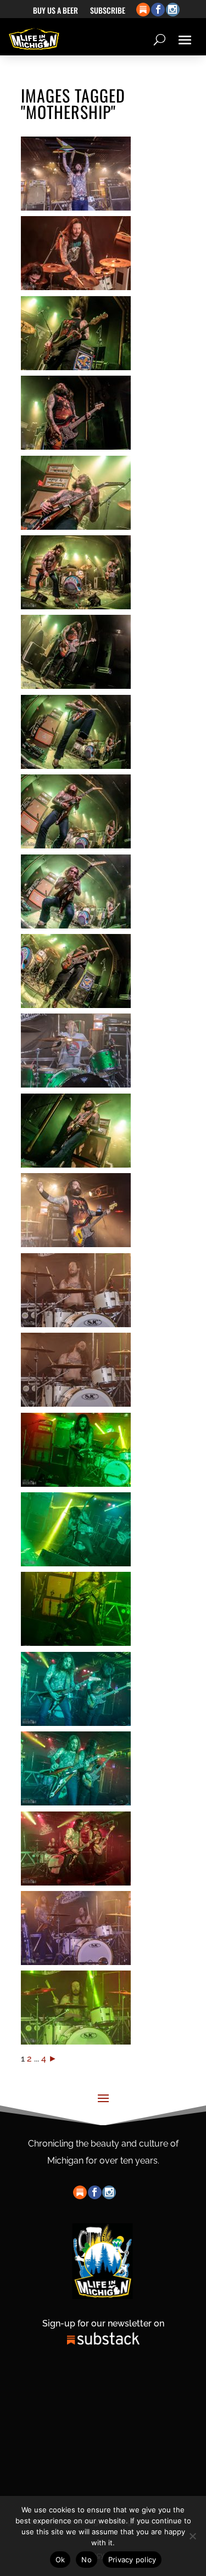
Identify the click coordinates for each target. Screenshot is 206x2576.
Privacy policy (132, 2560)
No (87, 2560)
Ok (60, 2560)
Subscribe (108, 11)
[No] (192, 2536)
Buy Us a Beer (55, 11)
